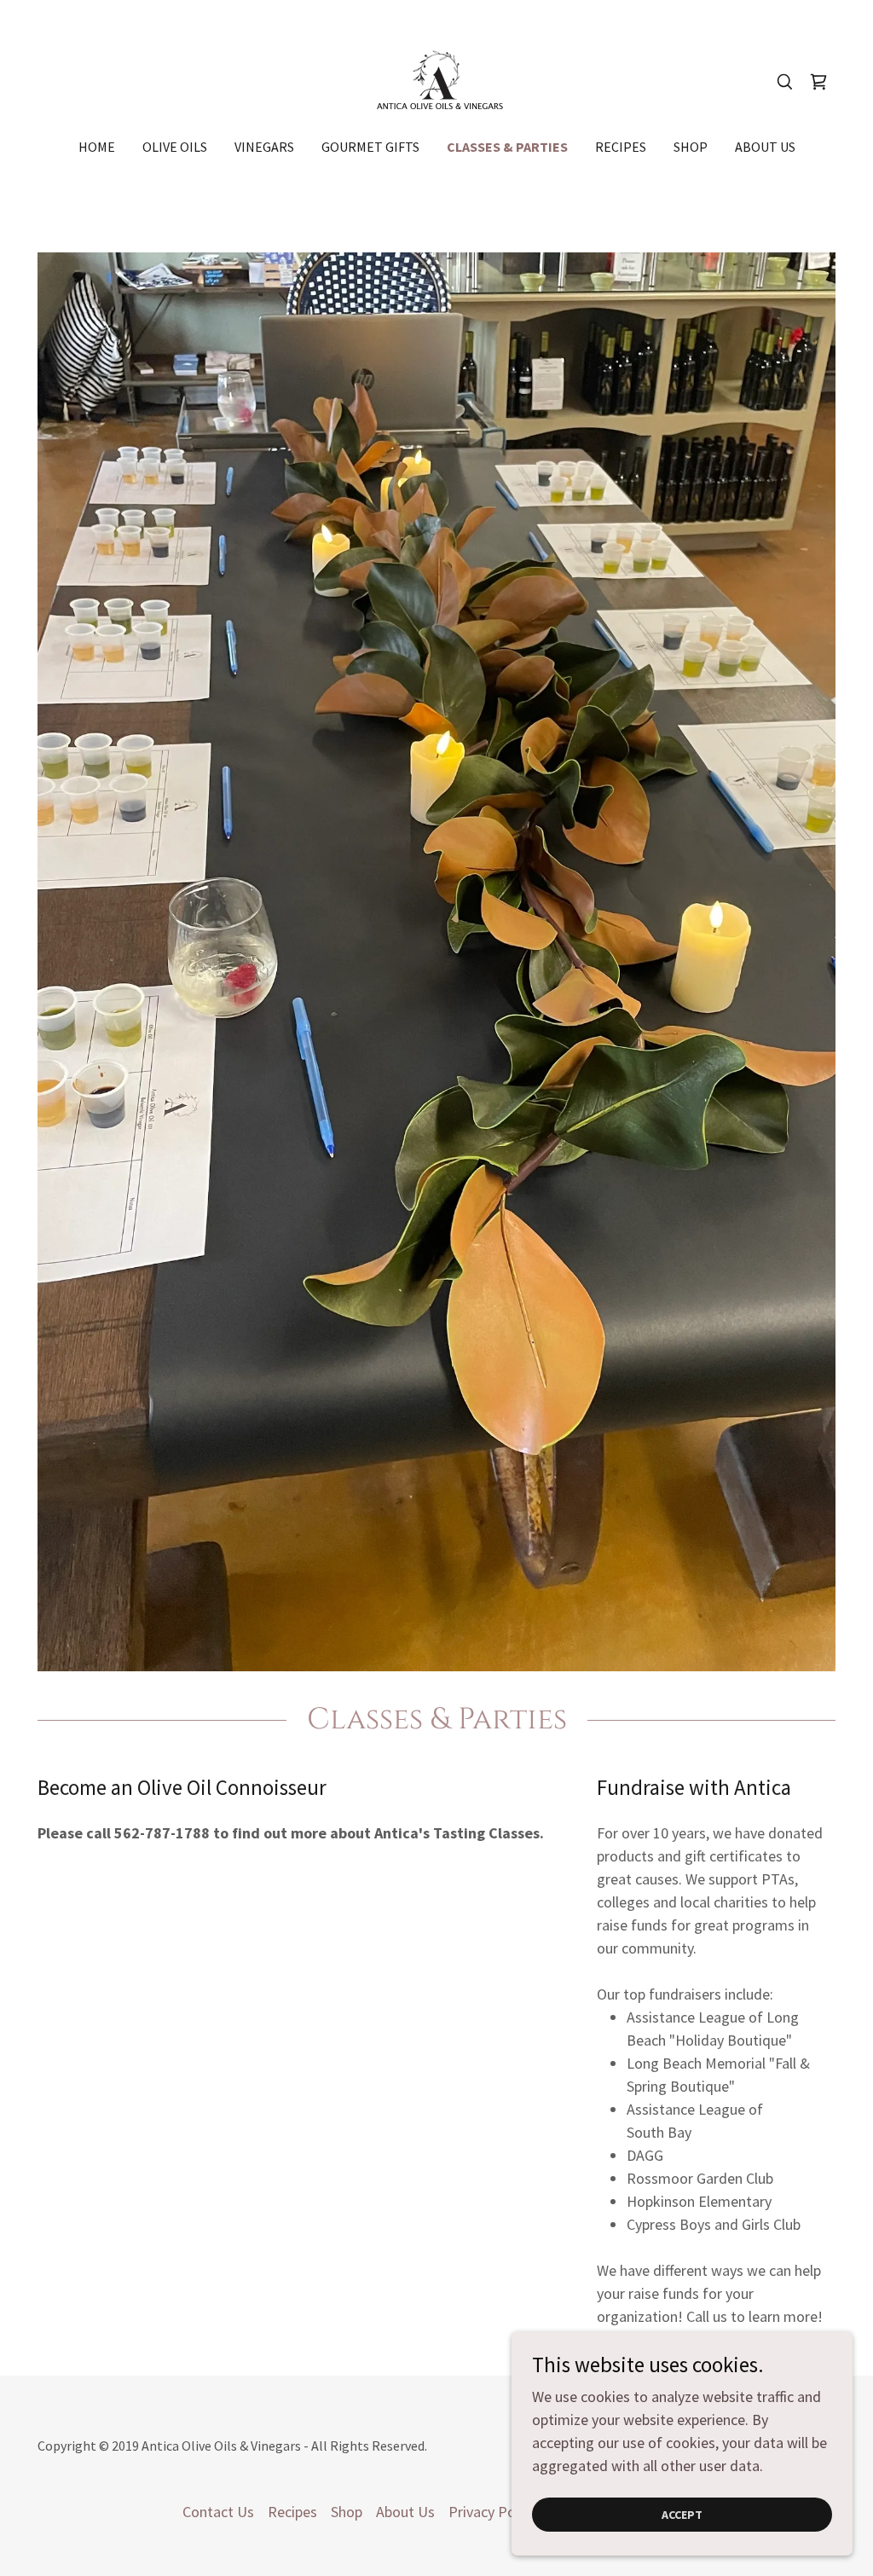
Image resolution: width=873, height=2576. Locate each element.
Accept (682, 2515)
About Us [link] (765, 147)
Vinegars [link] (264, 147)
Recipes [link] (621, 147)
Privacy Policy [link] (492, 2512)
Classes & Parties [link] (507, 147)
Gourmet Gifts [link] (370, 147)
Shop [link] (691, 147)
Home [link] (97, 147)
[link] (436, 80)
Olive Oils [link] (175, 147)
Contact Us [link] (218, 2512)
